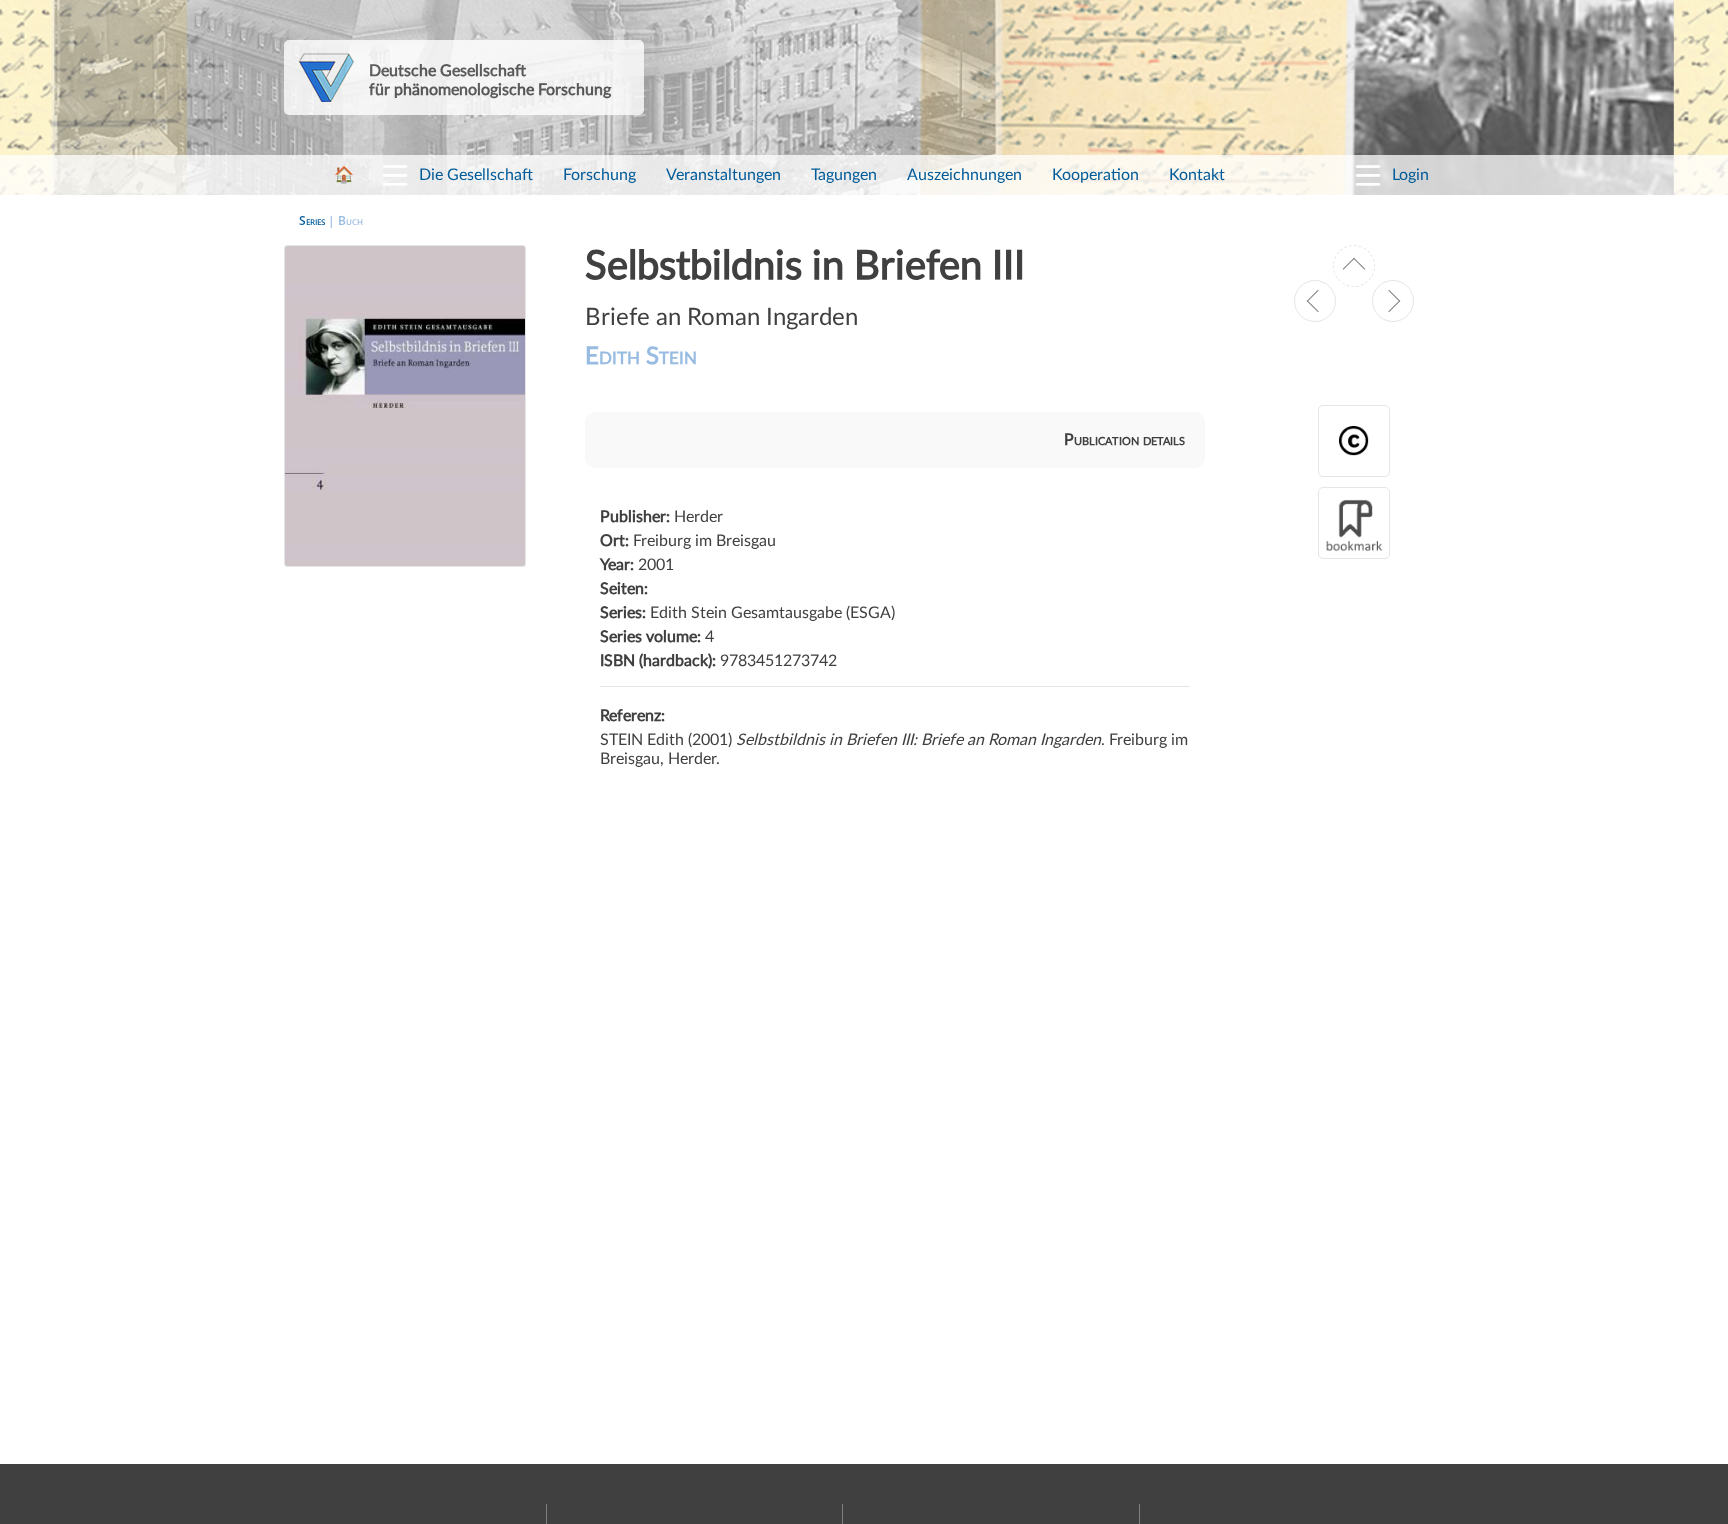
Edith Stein (641, 357)
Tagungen (844, 175)
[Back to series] (1354, 266)
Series (312, 220)
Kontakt (1197, 175)
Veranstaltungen (723, 175)
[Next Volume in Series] (1393, 301)
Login (1410, 175)
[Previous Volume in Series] (1315, 301)
